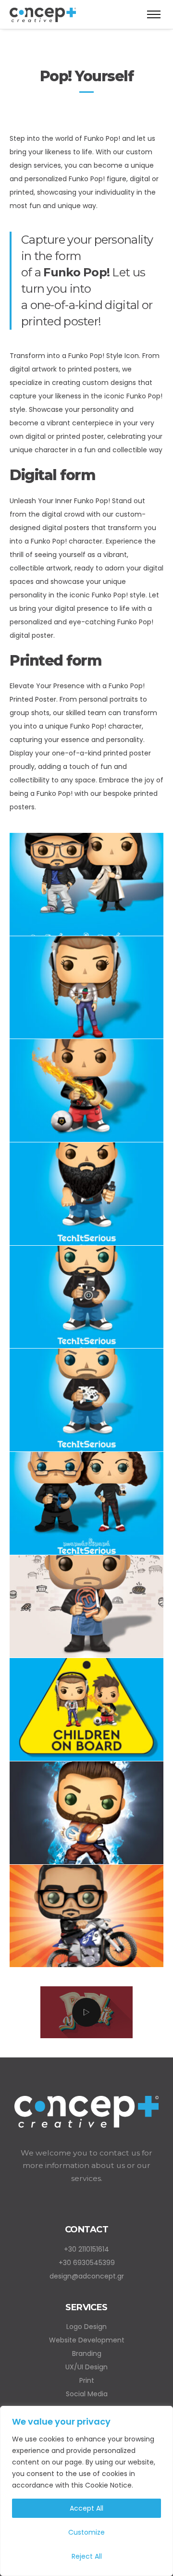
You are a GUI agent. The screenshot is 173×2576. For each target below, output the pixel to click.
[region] (86, 2491)
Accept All (86, 2508)
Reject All (87, 2556)
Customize (86, 2532)
